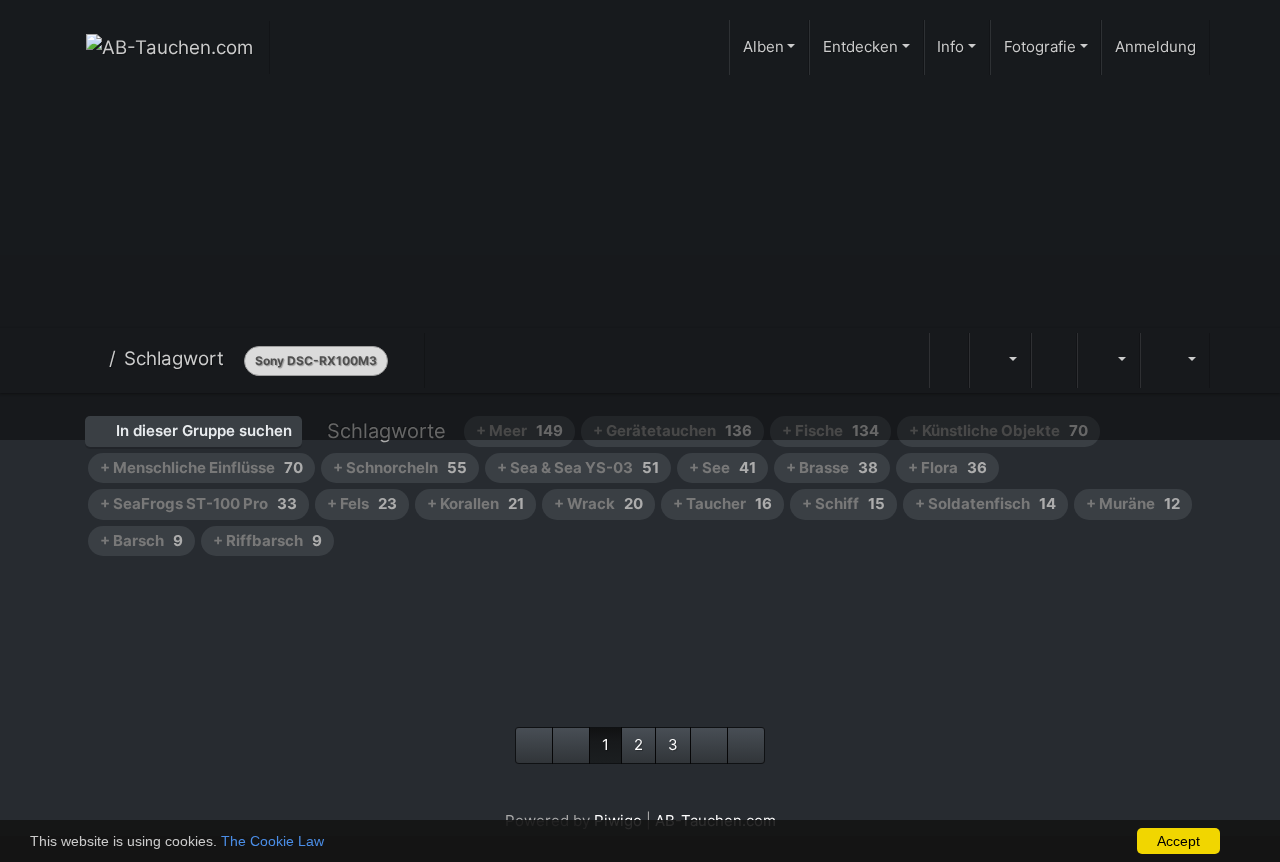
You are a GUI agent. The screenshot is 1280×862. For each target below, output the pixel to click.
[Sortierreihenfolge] (1000, 360)
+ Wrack (598, 503)
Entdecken (860, 46)
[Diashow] (1054, 360)
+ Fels (362, 503)
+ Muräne (1133, 503)
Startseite (93, 359)
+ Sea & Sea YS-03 (578, 467)
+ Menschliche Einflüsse (201, 467)
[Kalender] (1108, 360)
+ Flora (947, 467)
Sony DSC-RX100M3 (316, 360)
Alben (763, 46)
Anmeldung (1155, 46)
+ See (722, 467)
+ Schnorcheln (400, 467)
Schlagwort (174, 358)
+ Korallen (475, 503)
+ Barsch (141, 540)
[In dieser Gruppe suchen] (949, 360)
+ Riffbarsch (267, 540)
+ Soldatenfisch (985, 503)
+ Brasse (832, 467)
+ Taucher (722, 503)
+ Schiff (843, 503)
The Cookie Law (272, 841)
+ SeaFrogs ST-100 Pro (198, 503)
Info (950, 46)
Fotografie (1040, 46)
